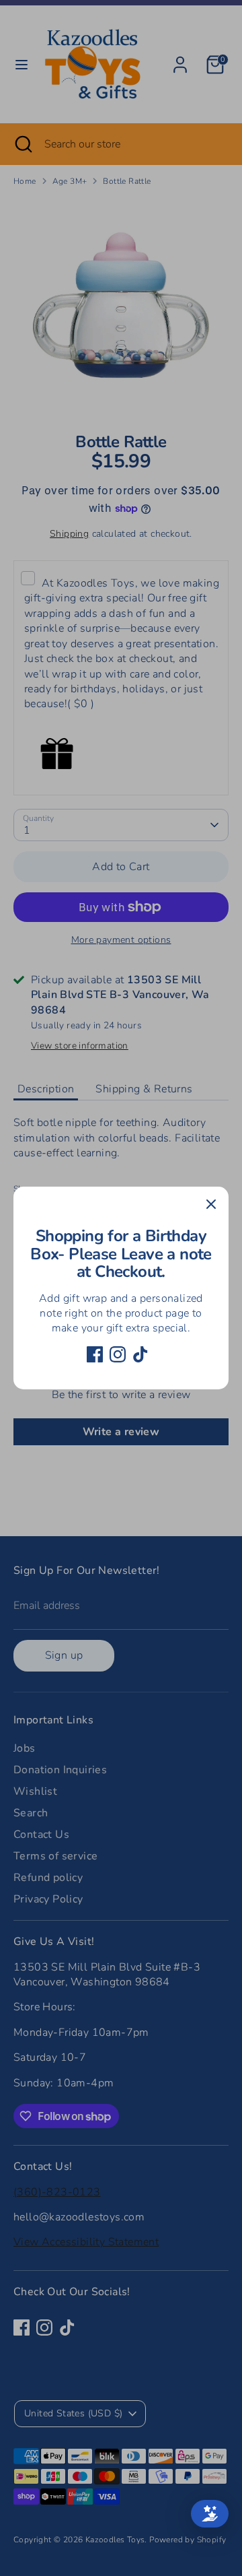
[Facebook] (95, 1354)
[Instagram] (118, 1354)
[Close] (211, 1204)
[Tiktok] (140, 1354)
